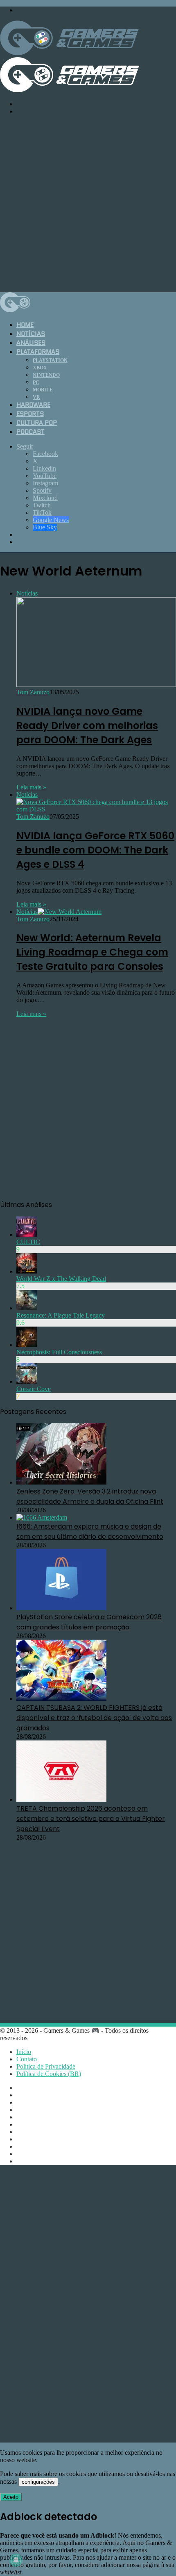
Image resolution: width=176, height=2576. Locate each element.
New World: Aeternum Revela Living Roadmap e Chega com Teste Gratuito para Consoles (92, 952)
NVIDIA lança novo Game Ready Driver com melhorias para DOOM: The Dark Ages (87, 726)
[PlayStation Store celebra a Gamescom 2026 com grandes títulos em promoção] (61, 1608)
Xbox (40, 368)
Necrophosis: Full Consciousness (59, 1352)
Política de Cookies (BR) (49, 2074)
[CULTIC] (27, 1235)
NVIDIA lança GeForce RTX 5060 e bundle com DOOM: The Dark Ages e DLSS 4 (95, 850)
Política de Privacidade (46, 2066)
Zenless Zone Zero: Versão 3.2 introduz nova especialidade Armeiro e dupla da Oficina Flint (90, 1496)
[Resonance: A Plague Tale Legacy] (27, 1308)
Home (25, 325)
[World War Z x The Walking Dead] (27, 1271)
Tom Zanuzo (33, 692)
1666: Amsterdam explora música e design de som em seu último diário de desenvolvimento (90, 1531)
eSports (30, 414)
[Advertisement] (88, 203)
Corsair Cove (34, 1389)
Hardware (33, 405)
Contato (27, 2059)
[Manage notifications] (16, 2560)
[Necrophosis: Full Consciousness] (27, 1345)
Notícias (31, 334)
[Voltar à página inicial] (15, 310)
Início (24, 2052)
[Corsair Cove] (27, 1381)
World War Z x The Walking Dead (61, 1279)
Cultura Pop (37, 423)
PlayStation (50, 360)
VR (36, 397)
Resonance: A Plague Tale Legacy (61, 1315)
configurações (38, 2482)
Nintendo (46, 375)
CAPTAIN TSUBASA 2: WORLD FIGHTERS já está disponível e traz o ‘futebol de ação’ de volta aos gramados (94, 1718)
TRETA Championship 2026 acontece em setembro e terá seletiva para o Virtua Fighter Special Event (91, 1819)
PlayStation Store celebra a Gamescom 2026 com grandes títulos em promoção (89, 1622)
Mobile (43, 390)
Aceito (11, 2497)
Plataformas (38, 352)
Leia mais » (31, 787)
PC (36, 382)
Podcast (30, 432)
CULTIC (28, 1242)
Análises (31, 343)
